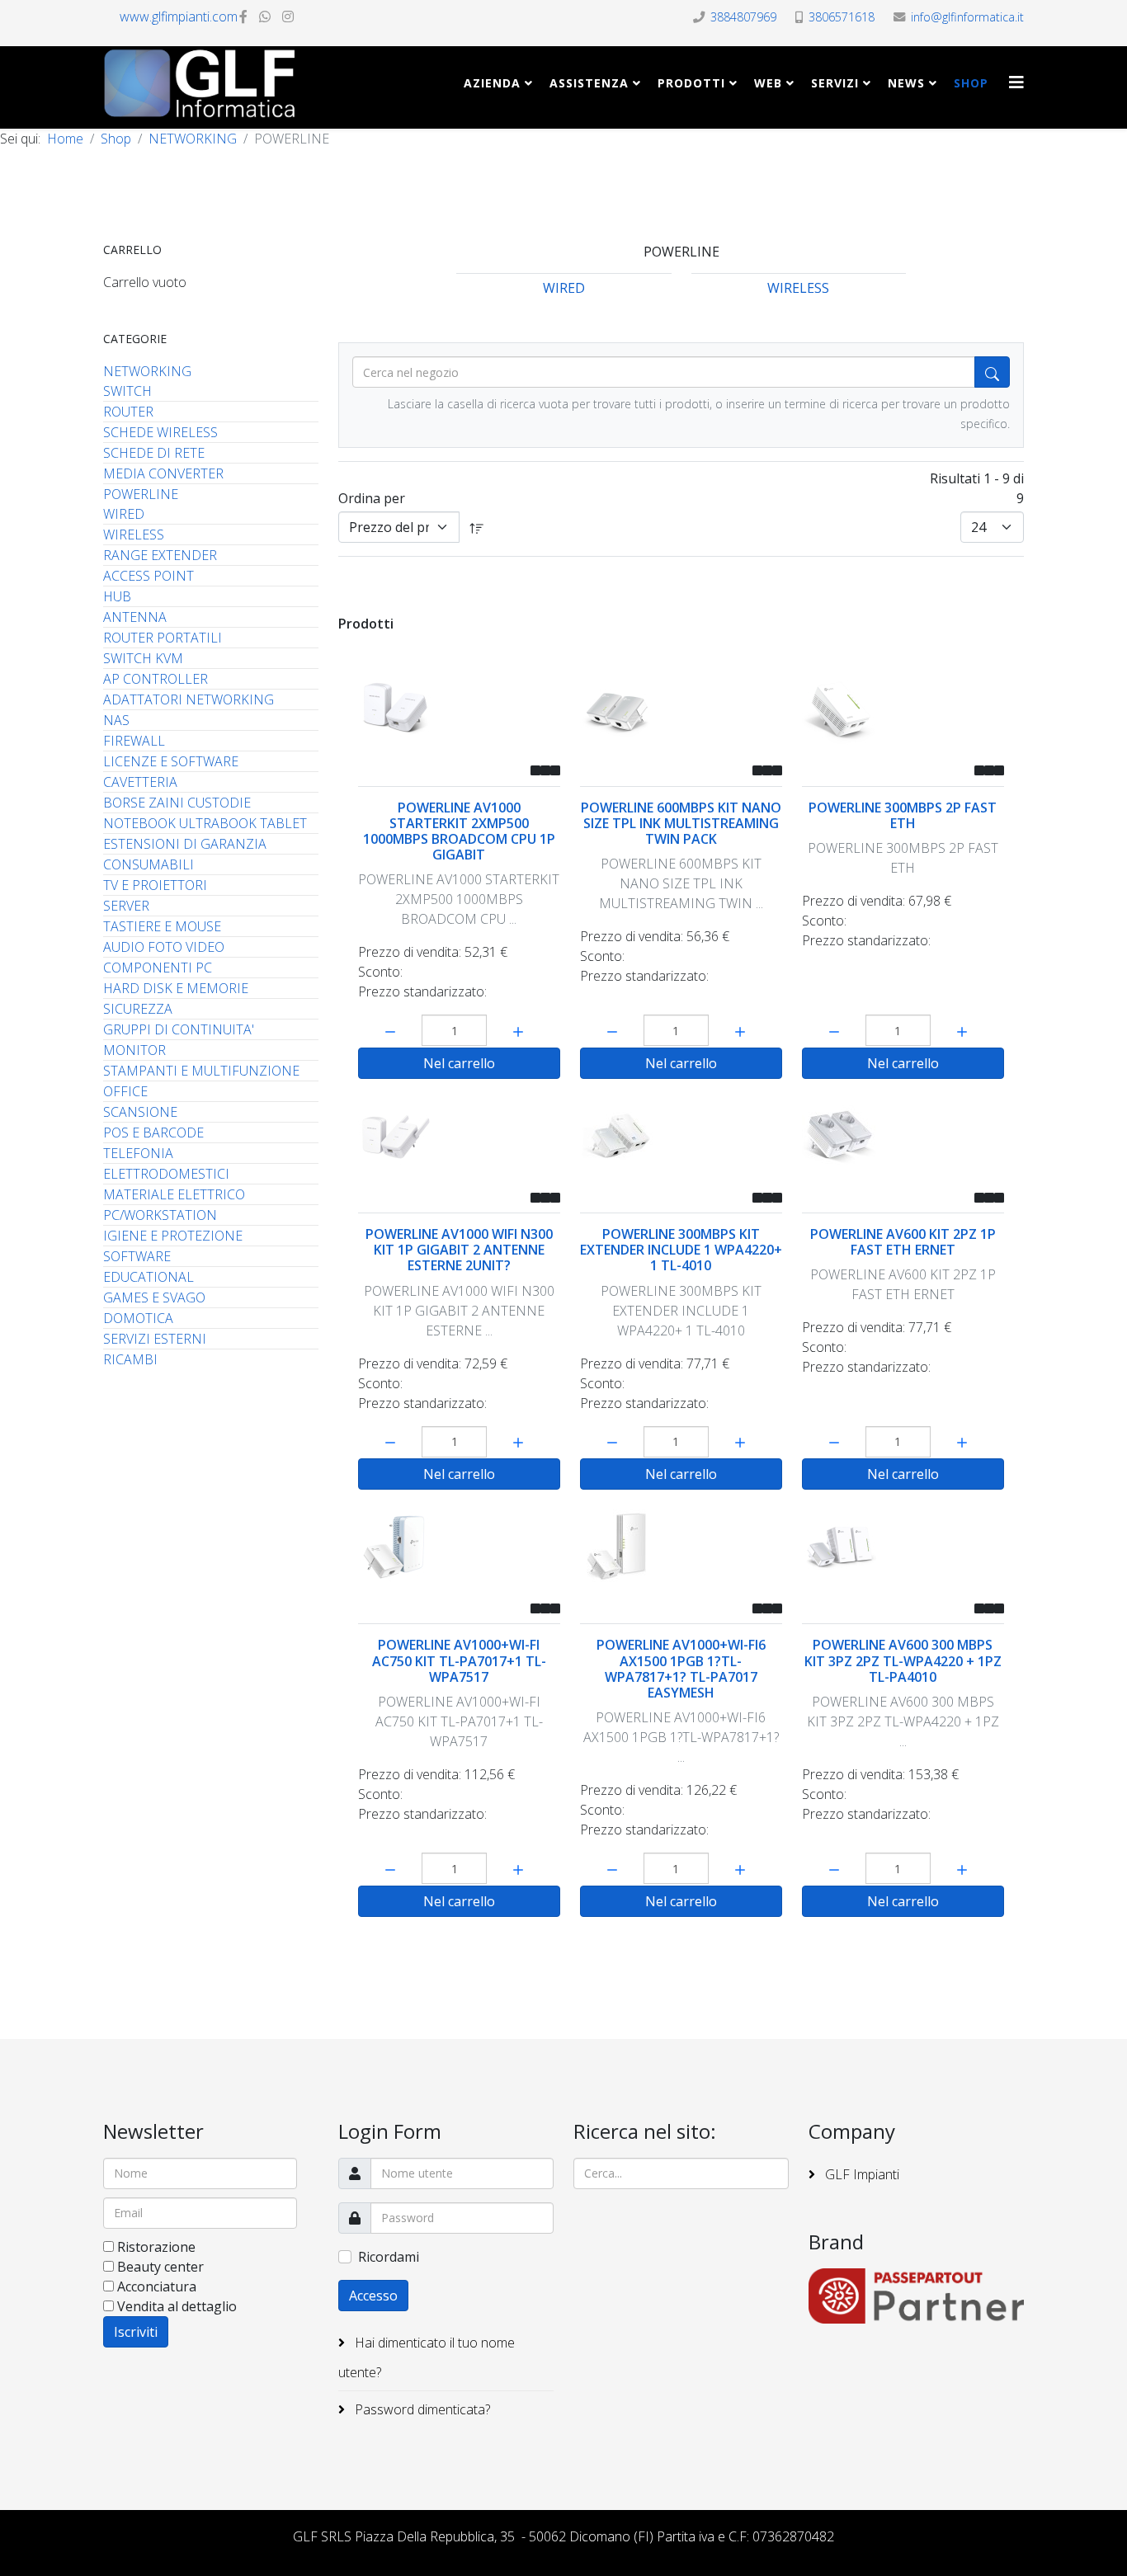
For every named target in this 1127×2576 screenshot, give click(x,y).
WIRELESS (134, 535)
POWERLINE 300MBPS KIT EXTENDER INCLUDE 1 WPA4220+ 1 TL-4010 (681, 1250)
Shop (971, 83)
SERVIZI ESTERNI (155, 1339)
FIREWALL (134, 741)
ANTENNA (135, 617)
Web (768, 83)
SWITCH (127, 391)
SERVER (126, 906)
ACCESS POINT (149, 576)
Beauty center (160, 2267)
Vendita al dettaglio (177, 2306)
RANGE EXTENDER (160, 555)
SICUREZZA (138, 1009)
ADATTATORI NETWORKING (189, 699)
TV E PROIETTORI (155, 885)
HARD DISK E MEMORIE (176, 988)
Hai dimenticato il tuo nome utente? (427, 2357)
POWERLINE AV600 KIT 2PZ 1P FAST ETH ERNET (903, 1242)
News (906, 83)
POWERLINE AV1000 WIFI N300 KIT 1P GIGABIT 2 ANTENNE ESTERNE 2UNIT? (459, 1250)
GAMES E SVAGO (154, 1297)
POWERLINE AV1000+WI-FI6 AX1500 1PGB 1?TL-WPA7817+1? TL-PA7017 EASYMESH (681, 1669)
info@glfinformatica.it (967, 17)
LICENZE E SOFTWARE (171, 761)
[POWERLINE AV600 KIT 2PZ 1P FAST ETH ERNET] (903, 1136)
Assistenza (589, 83)
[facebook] (243, 16)
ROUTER (128, 412)
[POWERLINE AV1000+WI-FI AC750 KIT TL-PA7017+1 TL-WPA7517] (459, 1547)
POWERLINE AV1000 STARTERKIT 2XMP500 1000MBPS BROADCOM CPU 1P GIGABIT (459, 831)
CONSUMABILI (149, 864)
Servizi (835, 83)
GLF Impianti (861, 2174)
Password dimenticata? (421, 2409)
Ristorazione (156, 2247)
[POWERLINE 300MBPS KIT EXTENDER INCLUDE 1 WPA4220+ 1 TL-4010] (681, 1136)
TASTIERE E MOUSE (162, 926)
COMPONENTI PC (158, 968)
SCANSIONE (140, 1112)
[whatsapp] (265, 16)
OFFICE (125, 1091)
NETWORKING (193, 139)
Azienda (492, 83)
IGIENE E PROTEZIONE (173, 1236)
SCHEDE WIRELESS (160, 432)
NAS (116, 720)
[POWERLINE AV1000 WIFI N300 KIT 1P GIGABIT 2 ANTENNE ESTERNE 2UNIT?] (459, 1136)
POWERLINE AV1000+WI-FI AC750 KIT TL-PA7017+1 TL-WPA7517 (459, 1660)
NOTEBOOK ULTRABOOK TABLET (205, 823)
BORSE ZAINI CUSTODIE (177, 803)
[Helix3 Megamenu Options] (1016, 82)
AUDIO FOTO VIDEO (164, 947)
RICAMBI (130, 1359)
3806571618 (842, 17)
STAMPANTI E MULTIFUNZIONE (201, 1071)
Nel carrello (459, 1063)
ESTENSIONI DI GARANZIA (185, 844)
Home (65, 139)
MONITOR (134, 1050)
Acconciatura (157, 2286)
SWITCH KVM (143, 658)
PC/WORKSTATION (160, 1215)
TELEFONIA (138, 1153)
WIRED (124, 514)
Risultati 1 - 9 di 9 (977, 488)
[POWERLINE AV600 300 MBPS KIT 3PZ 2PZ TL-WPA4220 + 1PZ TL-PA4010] (903, 1547)
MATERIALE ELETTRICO (174, 1194)
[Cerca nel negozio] (992, 372)
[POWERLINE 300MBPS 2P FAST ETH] (903, 709)
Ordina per (372, 498)
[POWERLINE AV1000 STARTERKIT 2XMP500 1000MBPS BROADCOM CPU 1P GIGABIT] (459, 709)
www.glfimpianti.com (179, 16)
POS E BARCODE (153, 1133)
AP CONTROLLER (156, 679)
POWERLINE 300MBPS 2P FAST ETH (903, 815)
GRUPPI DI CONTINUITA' (179, 1029)
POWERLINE (141, 494)
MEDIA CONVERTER (163, 473)
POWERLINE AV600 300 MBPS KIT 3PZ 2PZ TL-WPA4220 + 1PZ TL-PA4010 (903, 1660)
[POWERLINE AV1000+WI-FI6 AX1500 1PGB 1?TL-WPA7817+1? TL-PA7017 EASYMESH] (681, 1547)
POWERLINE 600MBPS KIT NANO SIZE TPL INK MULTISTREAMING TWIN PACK (681, 823)
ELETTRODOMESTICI (166, 1174)
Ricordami (389, 2257)
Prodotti (691, 83)
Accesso (373, 2296)
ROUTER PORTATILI (163, 638)
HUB (117, 596)
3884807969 (743, 17)
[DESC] (477, 527)
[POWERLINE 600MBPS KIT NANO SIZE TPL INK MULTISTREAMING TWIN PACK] (681, 709)
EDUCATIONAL (149, 1277)
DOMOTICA (138, 1318)
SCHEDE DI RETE (154, 453)
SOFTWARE (137, 1256)
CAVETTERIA (140, 782)
